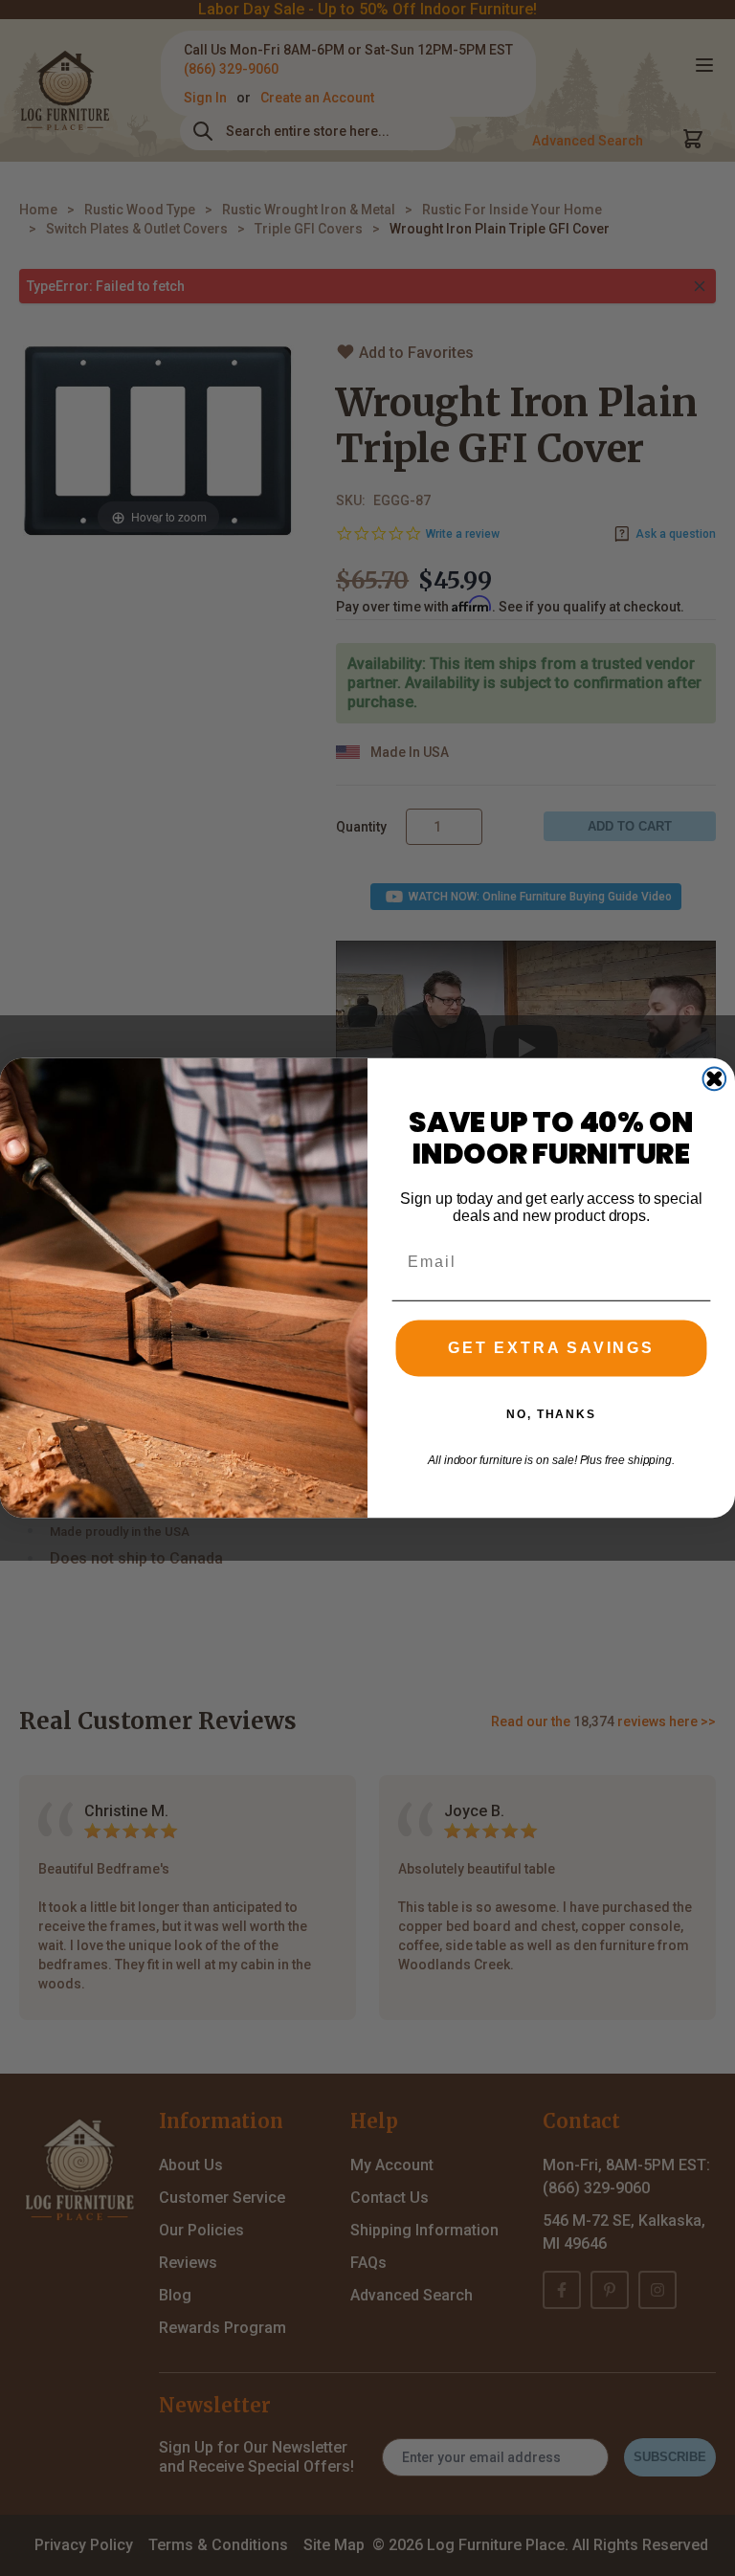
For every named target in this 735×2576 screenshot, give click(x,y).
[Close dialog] (715, 1079)
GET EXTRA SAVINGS (551, 1349)
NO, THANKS (551, 1414)
